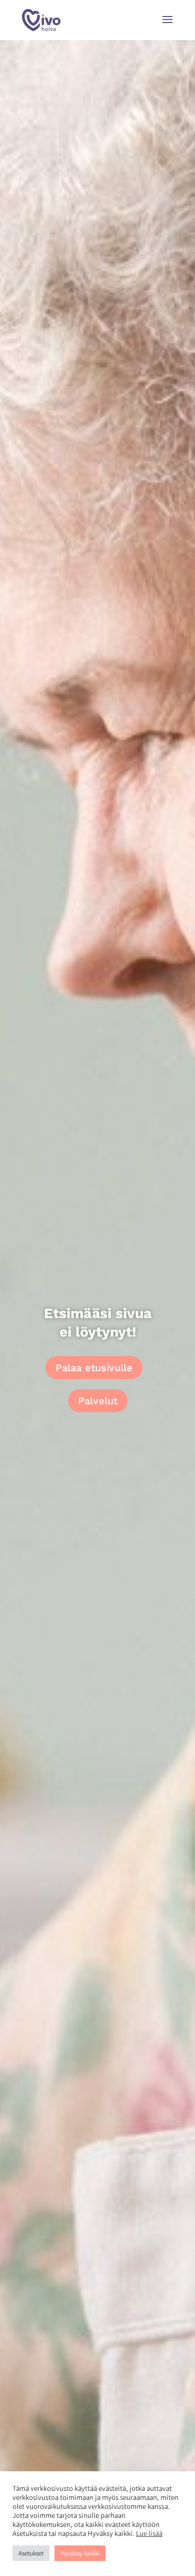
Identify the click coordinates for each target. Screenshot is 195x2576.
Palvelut (98, 1401)
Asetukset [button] (31, 2553)
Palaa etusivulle (94, 1368)
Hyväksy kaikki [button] (80, 2553)
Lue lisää (149, 2533)
